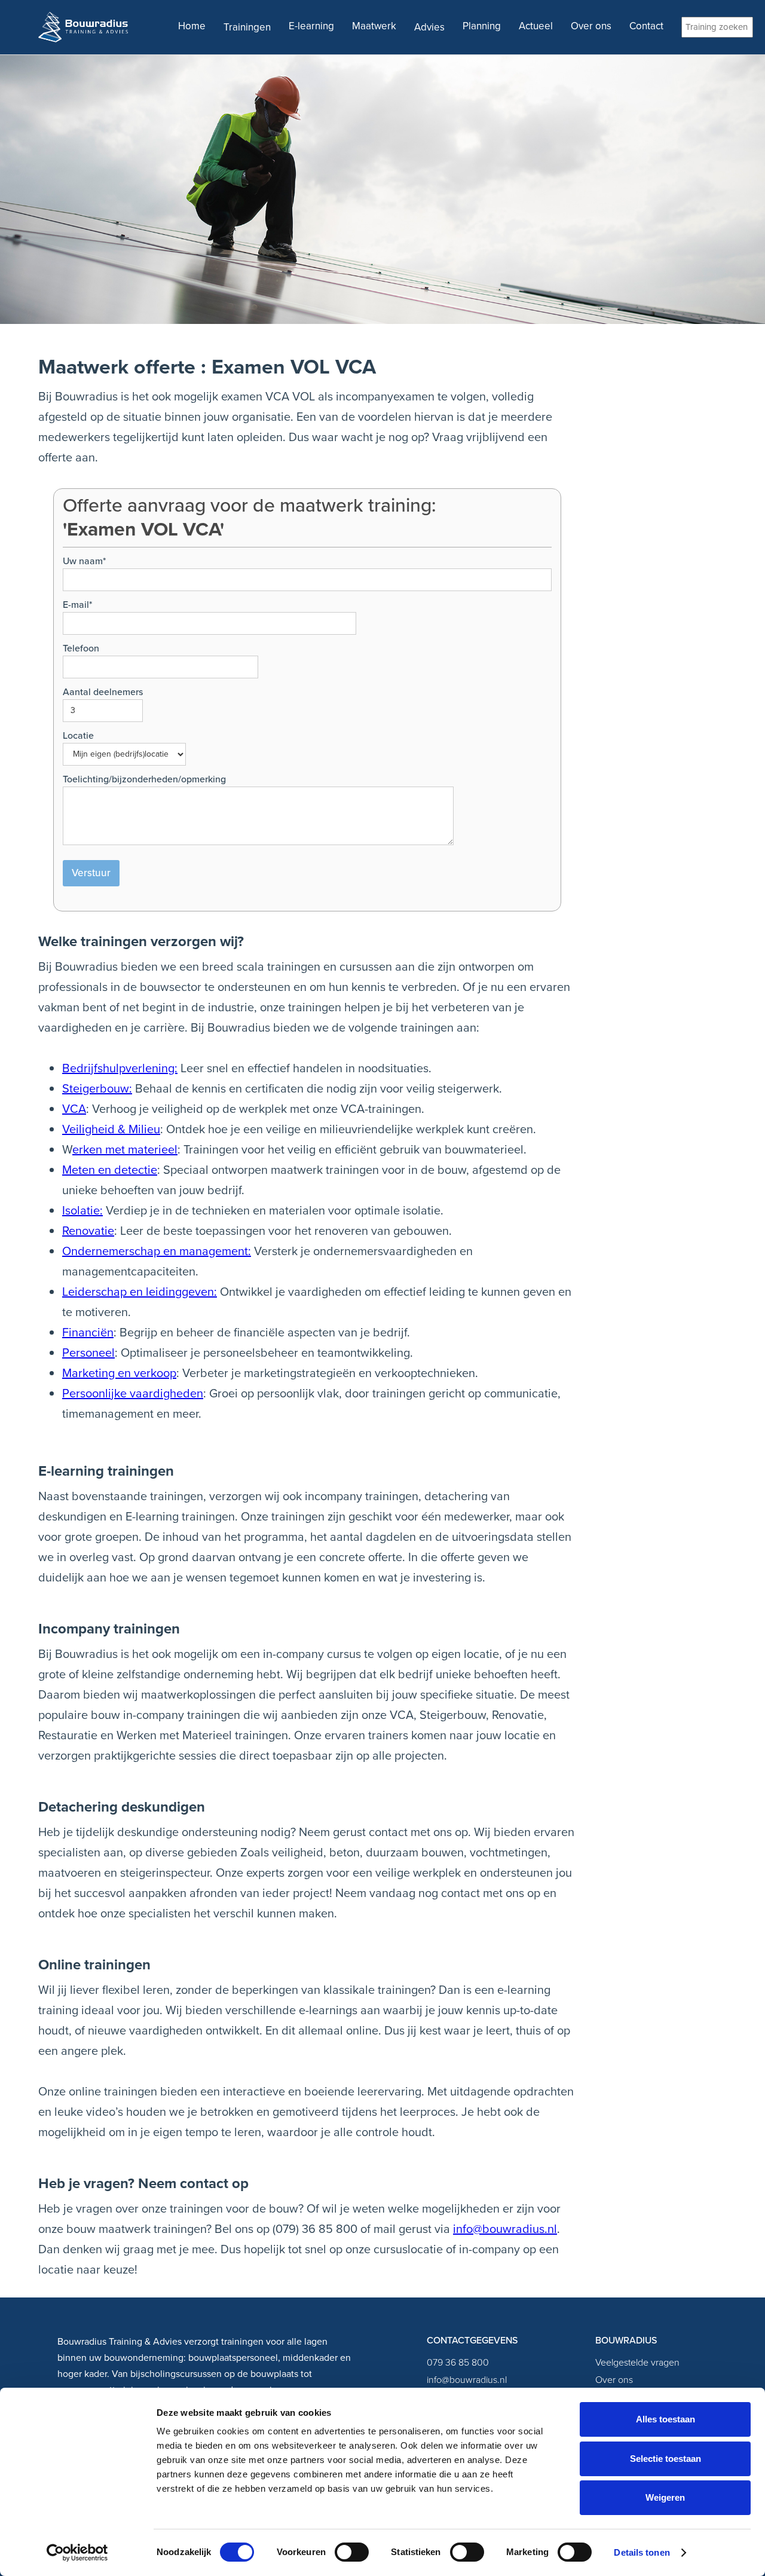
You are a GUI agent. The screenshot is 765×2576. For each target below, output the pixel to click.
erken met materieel (125, 1149)
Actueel (536, 26)
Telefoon (81, 648)
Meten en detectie (110, 1170)
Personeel (88, 1353)
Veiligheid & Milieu (111, 1129)
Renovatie (88, 1231)
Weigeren (665, 2497)
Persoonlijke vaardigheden (133, 1393)
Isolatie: (82, 1210)
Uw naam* (84, 561)
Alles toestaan (665, 2419)
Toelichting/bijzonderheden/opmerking (144, 779)
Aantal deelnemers (103, 692)
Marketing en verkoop (119, 1373)
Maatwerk (374, 26)
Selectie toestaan (665, 2459)
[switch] (352, 2552)
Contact (646, 26)
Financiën (88, 1332)
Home (192, 26)
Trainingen (247, 27)
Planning (482, 26)
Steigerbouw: (97, 1088)
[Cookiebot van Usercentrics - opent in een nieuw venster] (77, 2553)
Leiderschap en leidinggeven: (140, 1292)
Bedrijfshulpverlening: (120, 1068)
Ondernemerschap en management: (157, 1251)
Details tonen (642, 2552)
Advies (429, 27)
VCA (74, 1109)
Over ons (591, 26)
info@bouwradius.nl (505, 2229)
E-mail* (77, 605)
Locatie (78, 735)
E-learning (311, 26)
